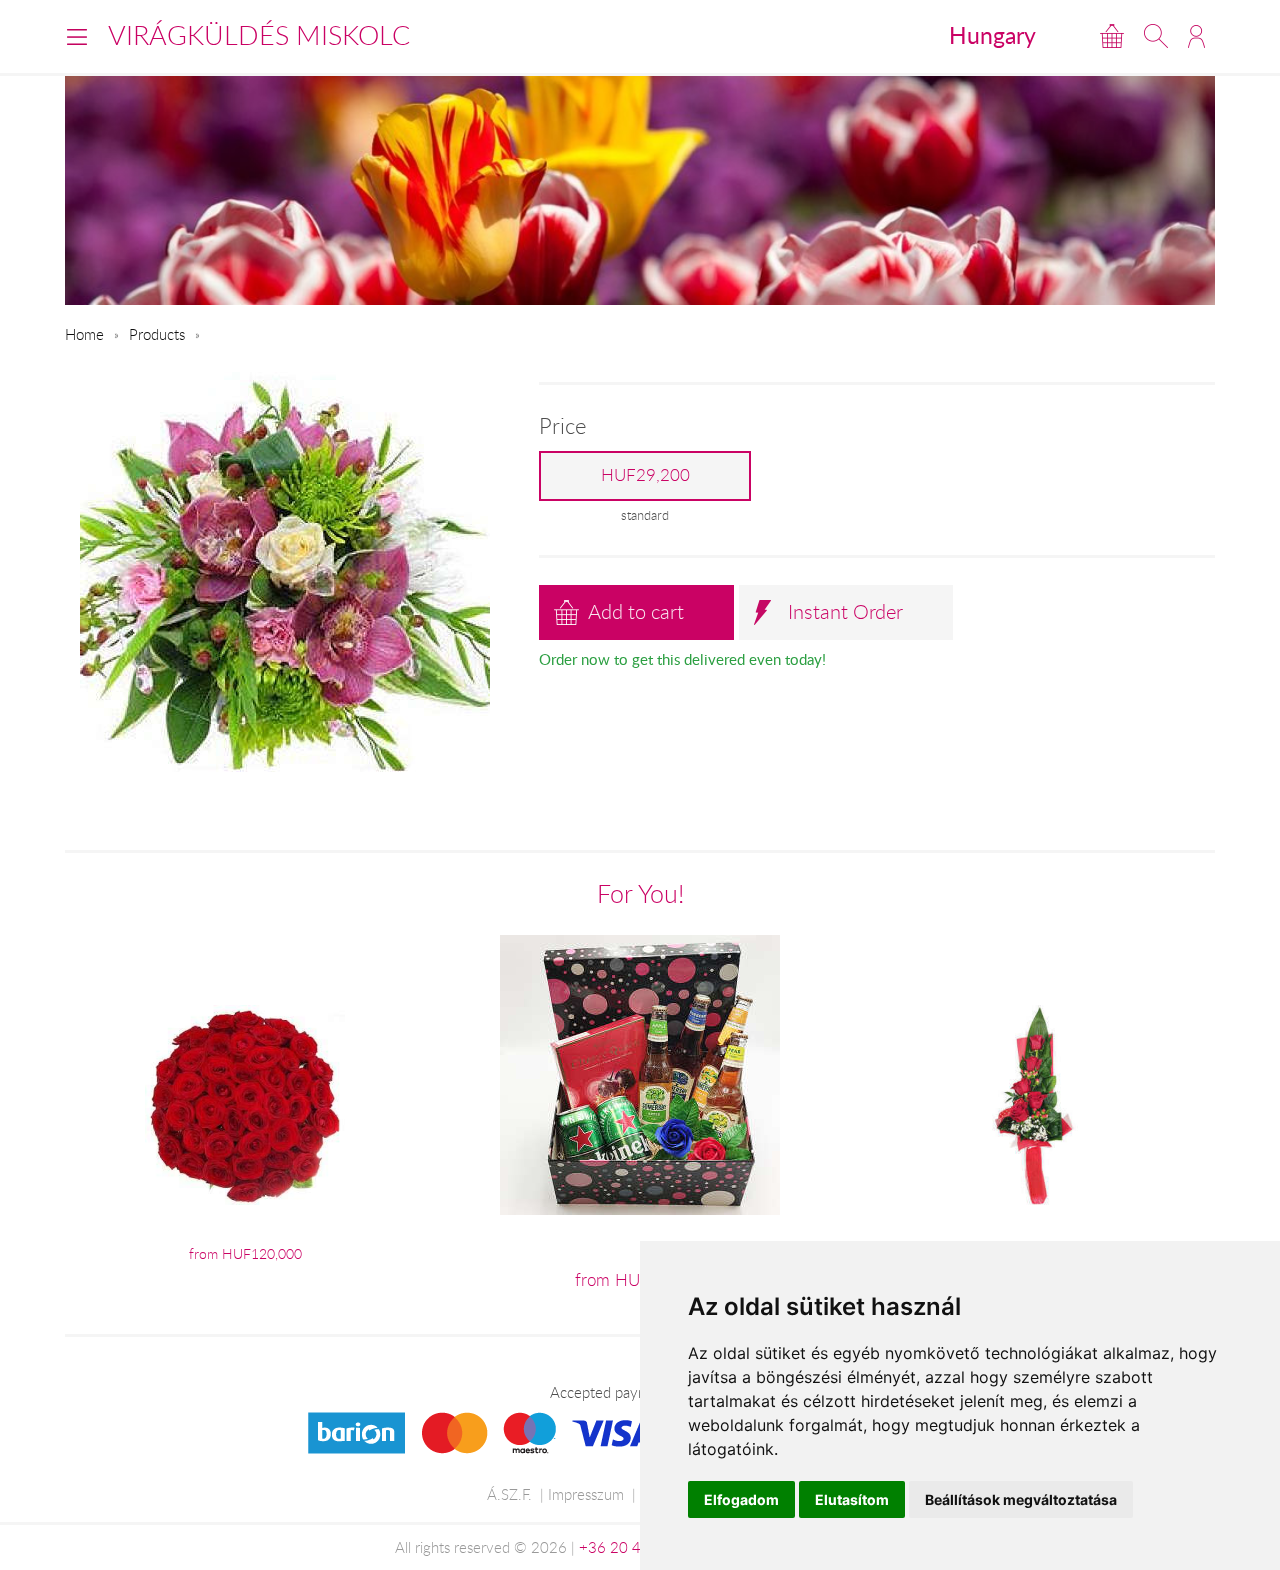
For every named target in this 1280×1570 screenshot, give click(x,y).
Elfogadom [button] (741, 1499)
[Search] (1156, 36)
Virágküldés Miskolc (259, 35)
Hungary (992, 35)
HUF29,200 (645, 475)
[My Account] (1196, 36)
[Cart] (1112, 36)
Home (84, 334)
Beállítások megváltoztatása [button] (1021, 1499)
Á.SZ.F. (509, 1494)
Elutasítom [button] (852, 1499)
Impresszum (586, 1494)
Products (157, 334)
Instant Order (845, 611)
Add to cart (636, 611)
